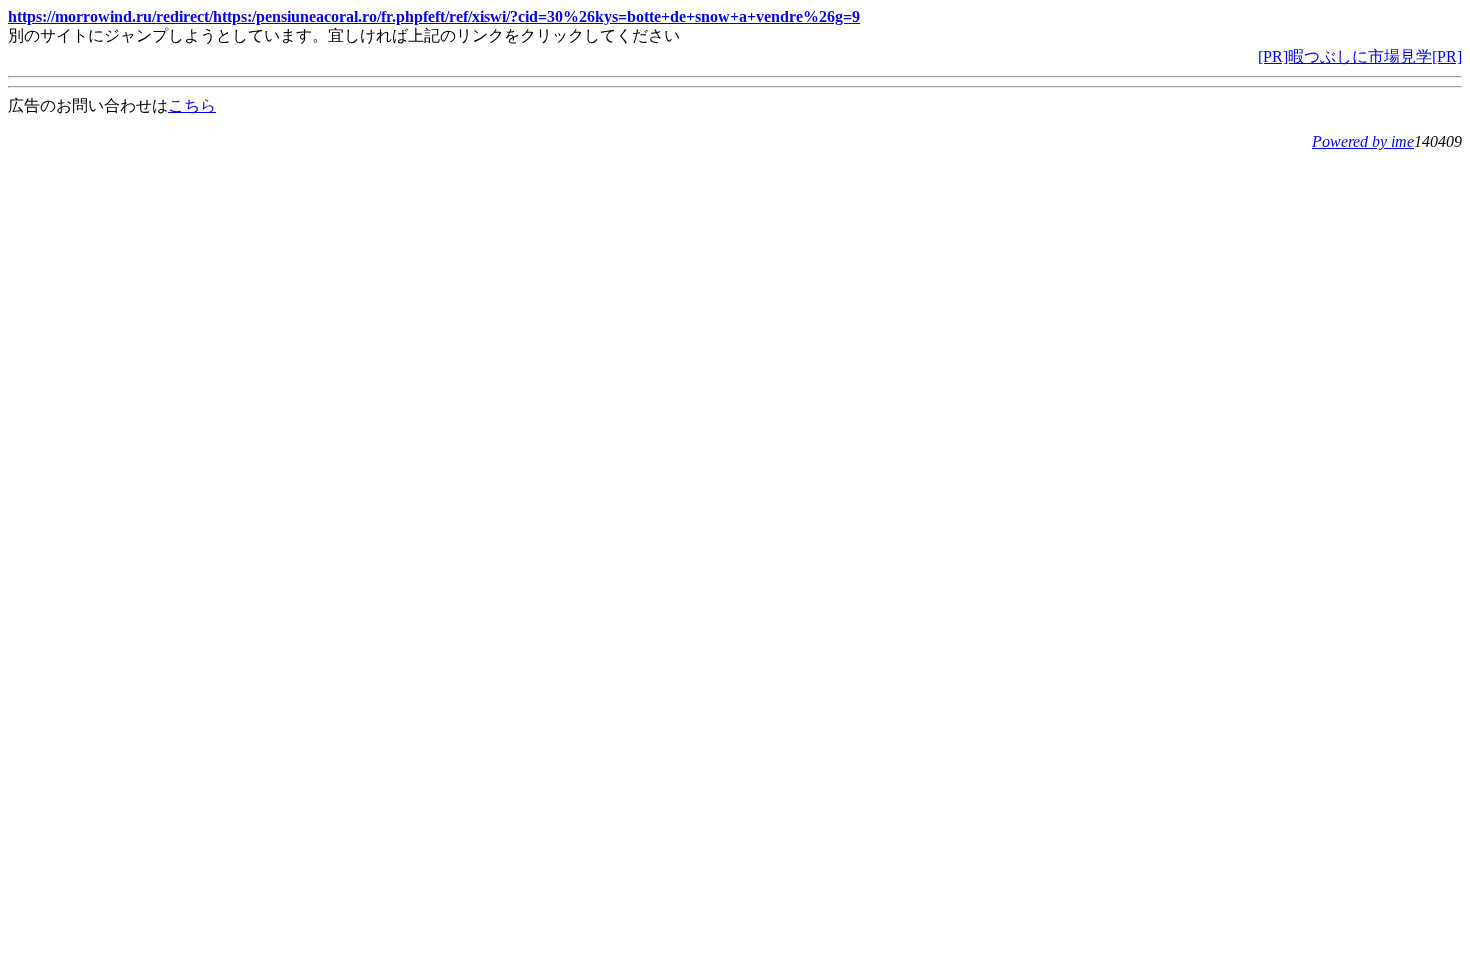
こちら (192, 105)
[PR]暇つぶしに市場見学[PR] (1360, 56)
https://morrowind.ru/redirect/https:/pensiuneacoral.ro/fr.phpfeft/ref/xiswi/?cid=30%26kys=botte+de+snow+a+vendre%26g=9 (434, 16)
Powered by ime (1363, 141)
